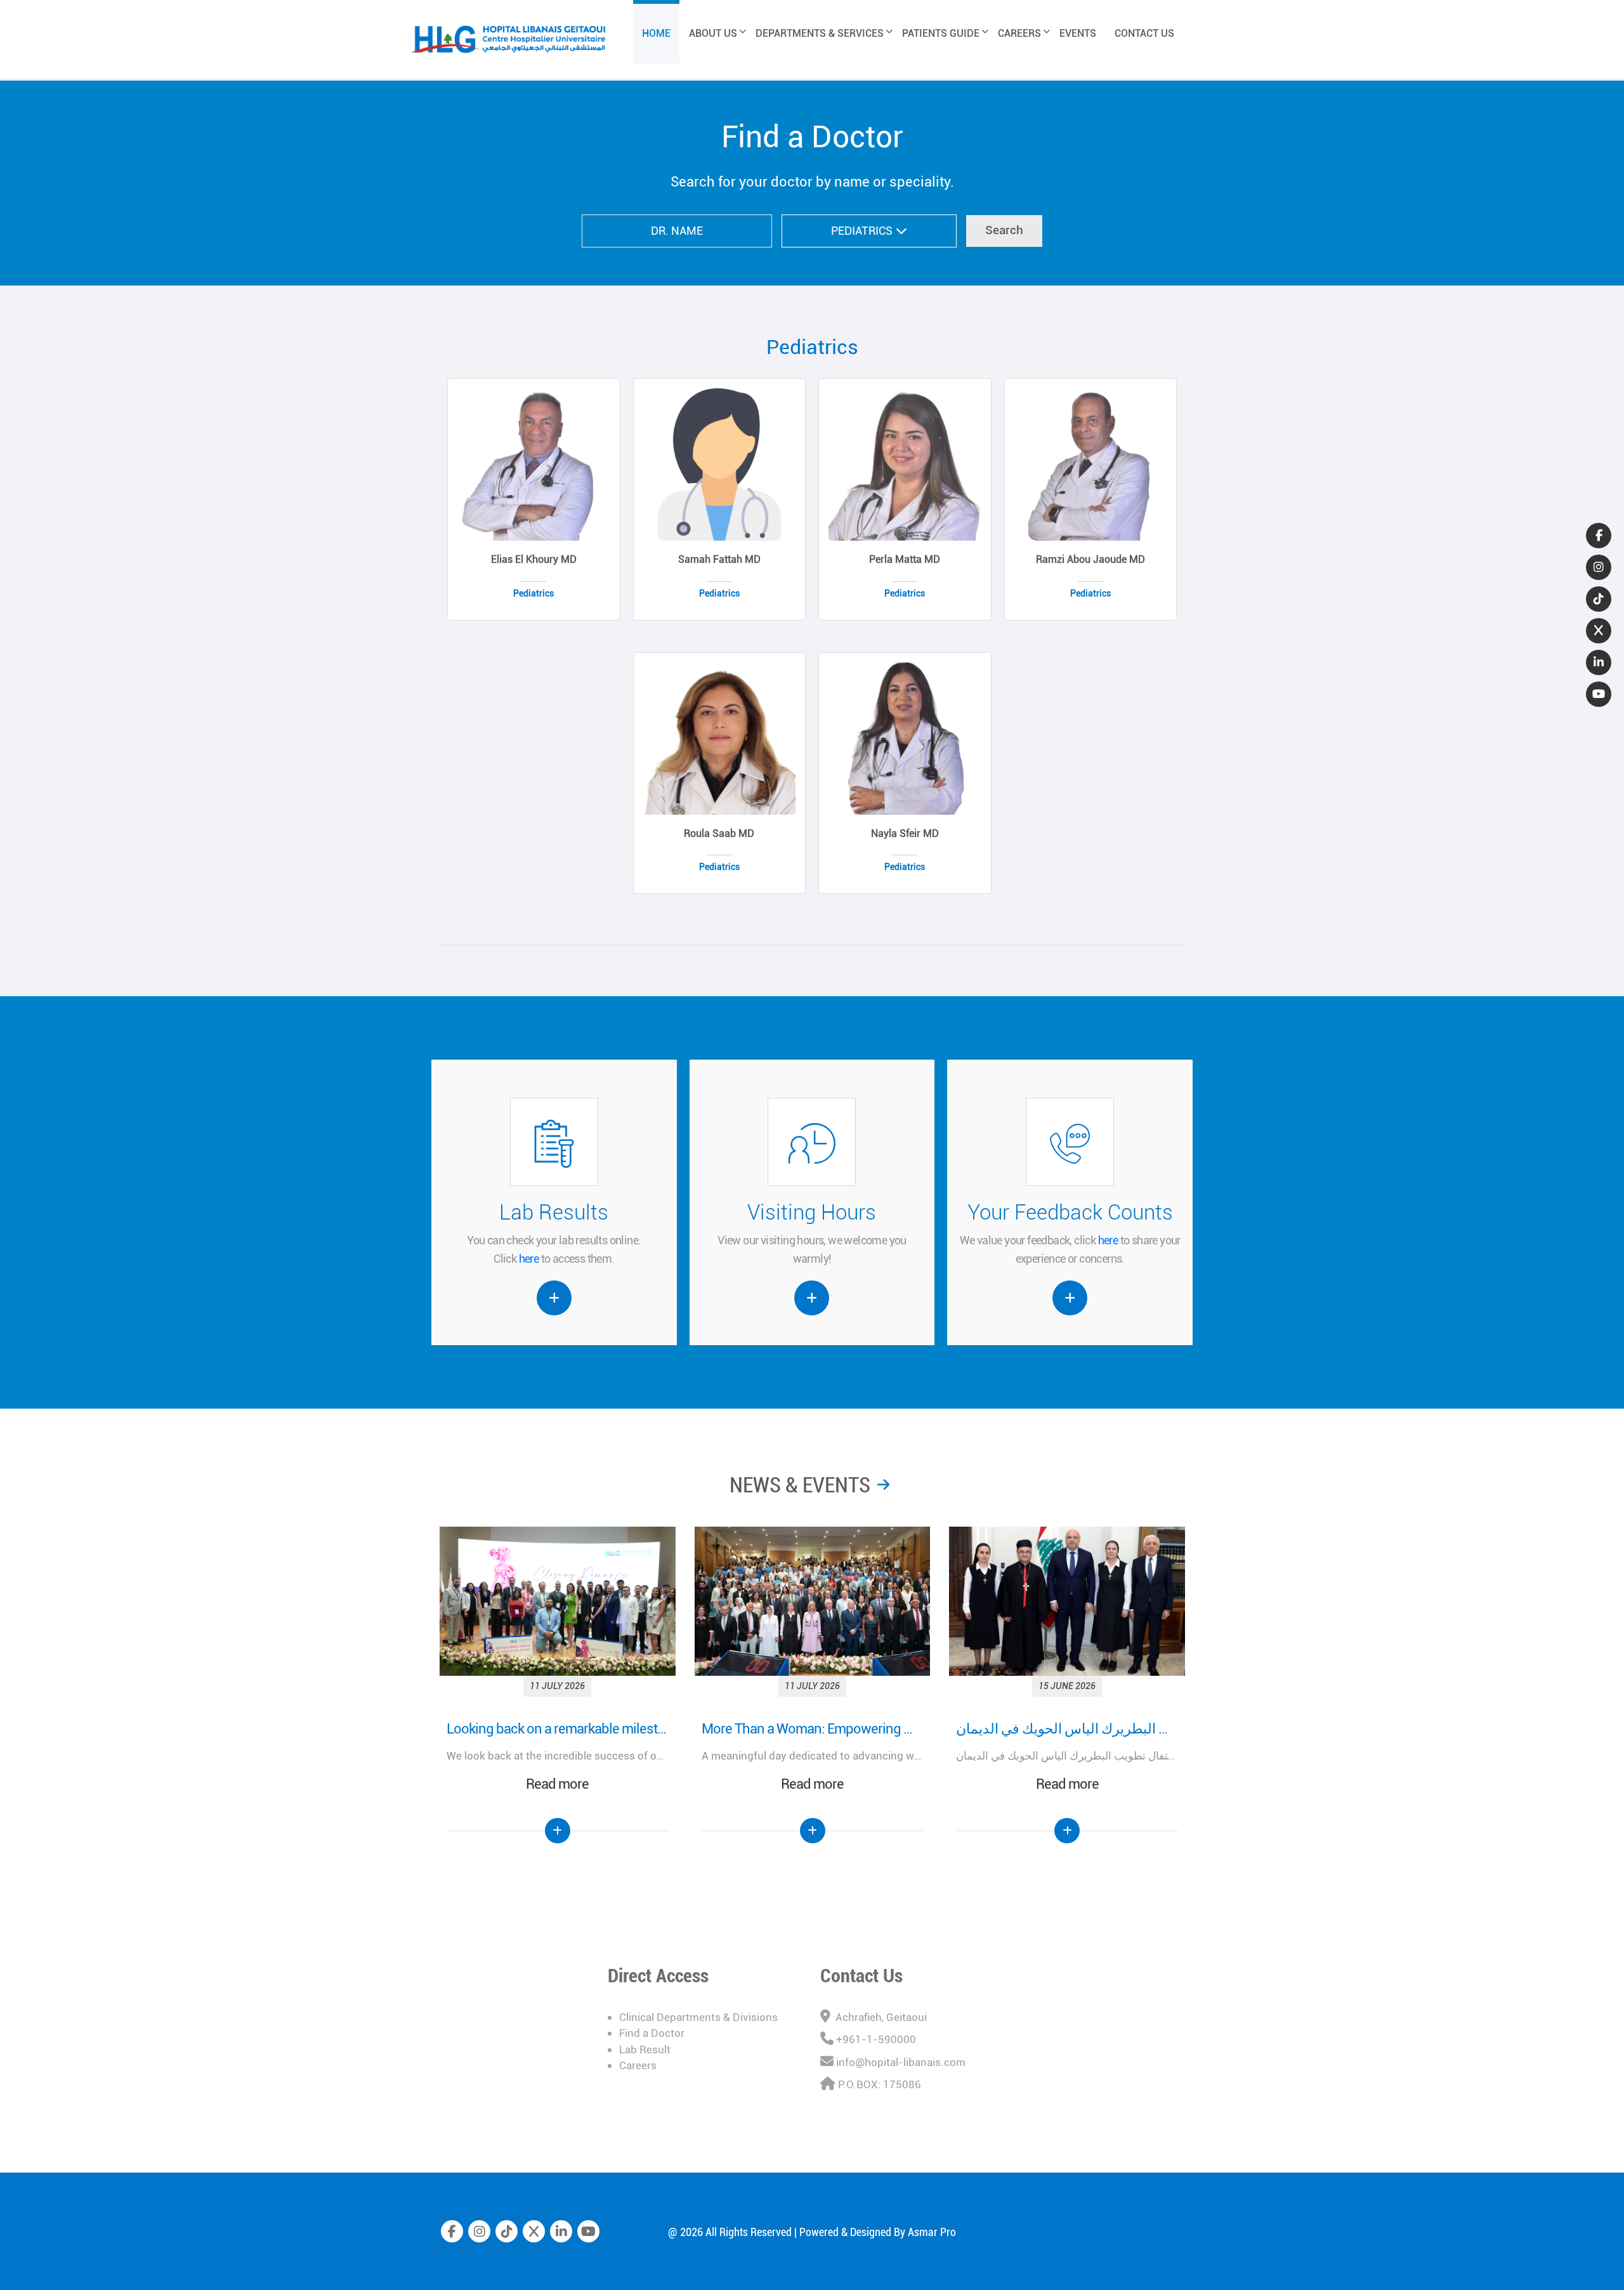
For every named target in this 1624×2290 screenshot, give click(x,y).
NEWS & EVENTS (800, 1485)
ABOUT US (713, 33)
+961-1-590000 (876, 2039)
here (529, 1259)
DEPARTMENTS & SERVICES (820, 33)
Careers (638, 2065)
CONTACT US (1144, 33)
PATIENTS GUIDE (941, 33)
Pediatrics (812, 347)
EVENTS (1078, 33)
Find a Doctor (652, 2033)
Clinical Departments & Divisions (698, 2017)
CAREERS (1019, 33)
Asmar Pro (932, 2232)
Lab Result (645, 2050)
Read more (557, 1784)
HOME (656, 33)
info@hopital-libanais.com (901, 2062)
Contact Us (861, 1976)
